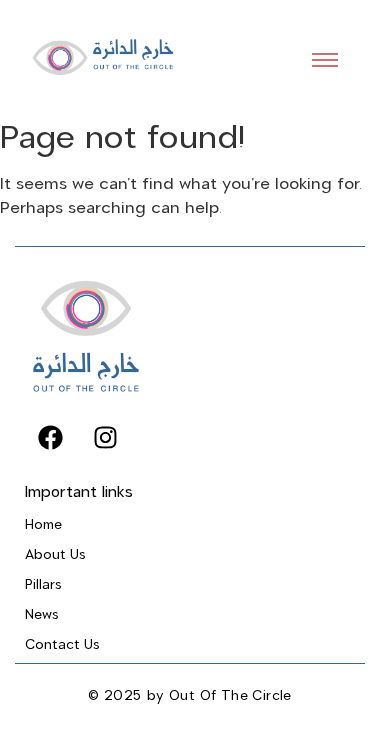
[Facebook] (50, 438)
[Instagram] (105, 438)
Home (43, 524)
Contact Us (62, 644)
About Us (55, 554)
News (42, 614)
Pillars (43, 584)
